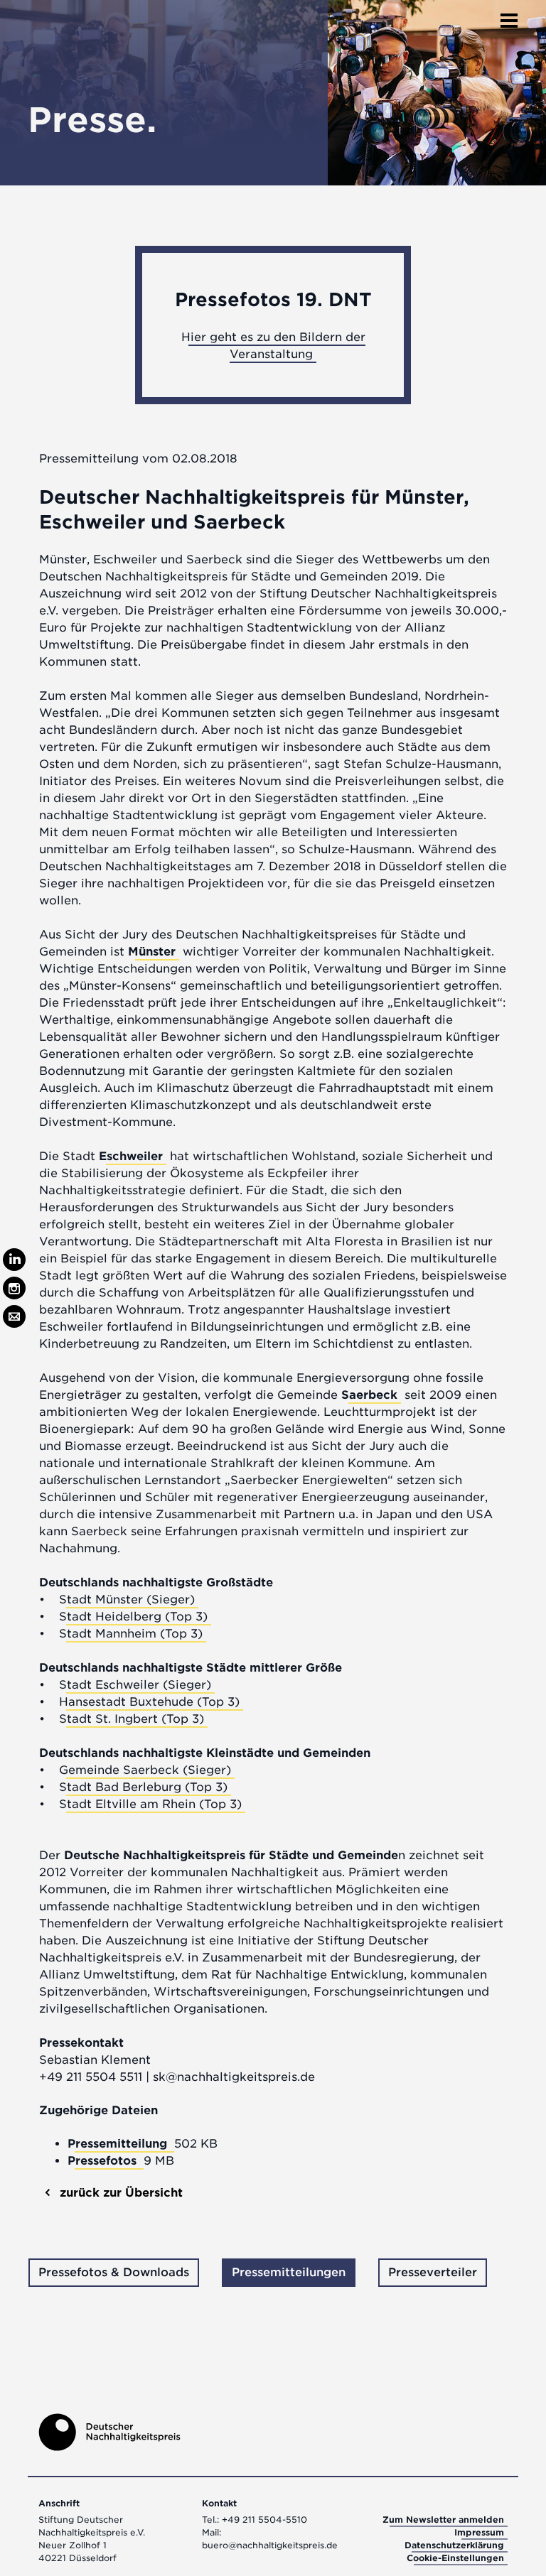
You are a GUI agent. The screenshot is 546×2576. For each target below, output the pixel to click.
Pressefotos (104, 2161)
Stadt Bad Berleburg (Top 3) (143, 1787)
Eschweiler (131, 1156)
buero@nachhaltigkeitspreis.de (270, 2545)
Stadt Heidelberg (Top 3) (133, 1617)
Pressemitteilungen (289, 2272)
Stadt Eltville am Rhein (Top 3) (150, 1804)
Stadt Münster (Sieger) (127, 1600)
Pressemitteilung (119, 2144)
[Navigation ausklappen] (509, 16)
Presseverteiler (433, 2272)
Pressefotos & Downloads (114, 2272)
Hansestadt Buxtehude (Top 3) (149, 1702)
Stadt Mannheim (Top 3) (131, 1634)
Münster (152, 952)
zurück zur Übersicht (119, 2193)
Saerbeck (369, 1395)
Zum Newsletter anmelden (443, 2520)
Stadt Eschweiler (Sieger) (135, 1685)
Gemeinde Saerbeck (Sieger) (145, 1770)
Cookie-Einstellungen (455, 2558)
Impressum (479, 2532)
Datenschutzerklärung (454, 2545)
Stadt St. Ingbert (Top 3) (132, 1719)
